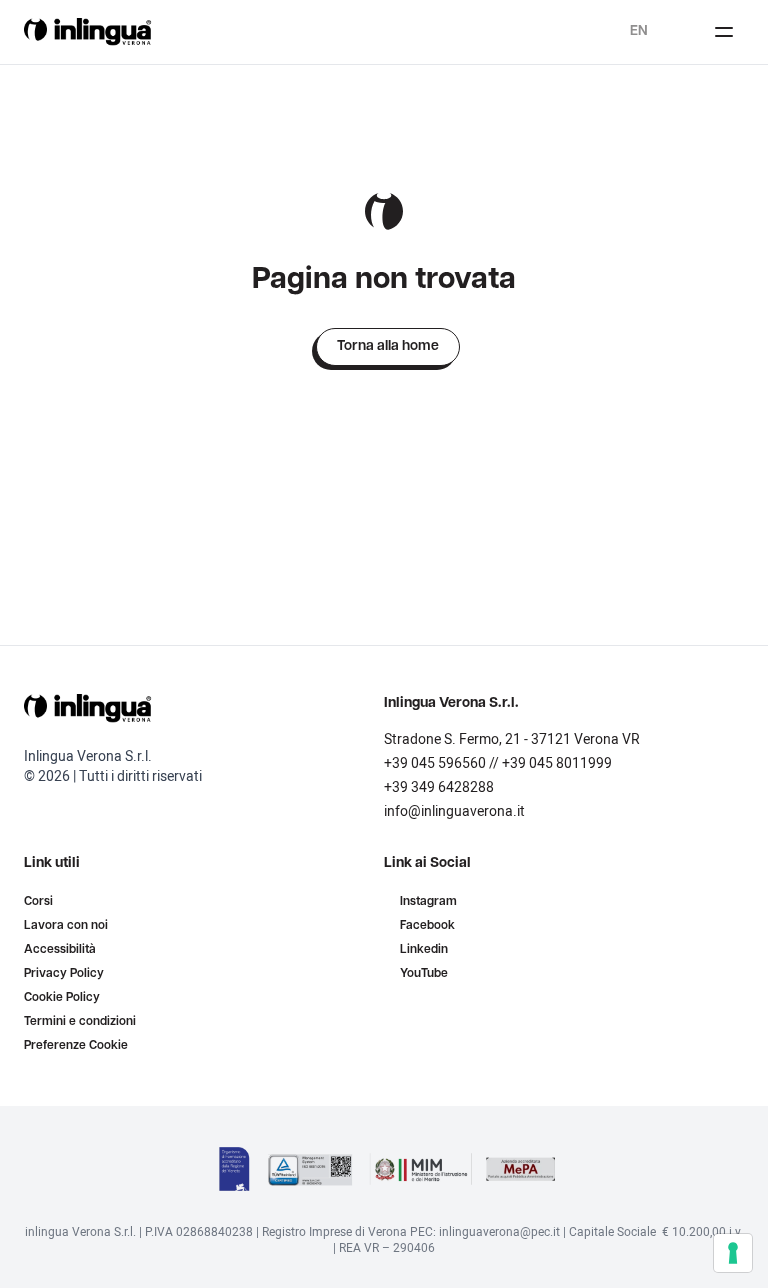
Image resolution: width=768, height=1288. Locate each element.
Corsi (38, 902)
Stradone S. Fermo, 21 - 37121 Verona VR (512, 739)
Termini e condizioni (80, 1022)
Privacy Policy (64, 974)
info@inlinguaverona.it (454, 811)
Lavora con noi (66, 926)
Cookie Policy (62, 998)
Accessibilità (60, 950)
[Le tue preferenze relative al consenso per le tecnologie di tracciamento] (733, 1253)
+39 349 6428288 (439, 787)
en (639, 31)
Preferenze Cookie (76, 1046)
